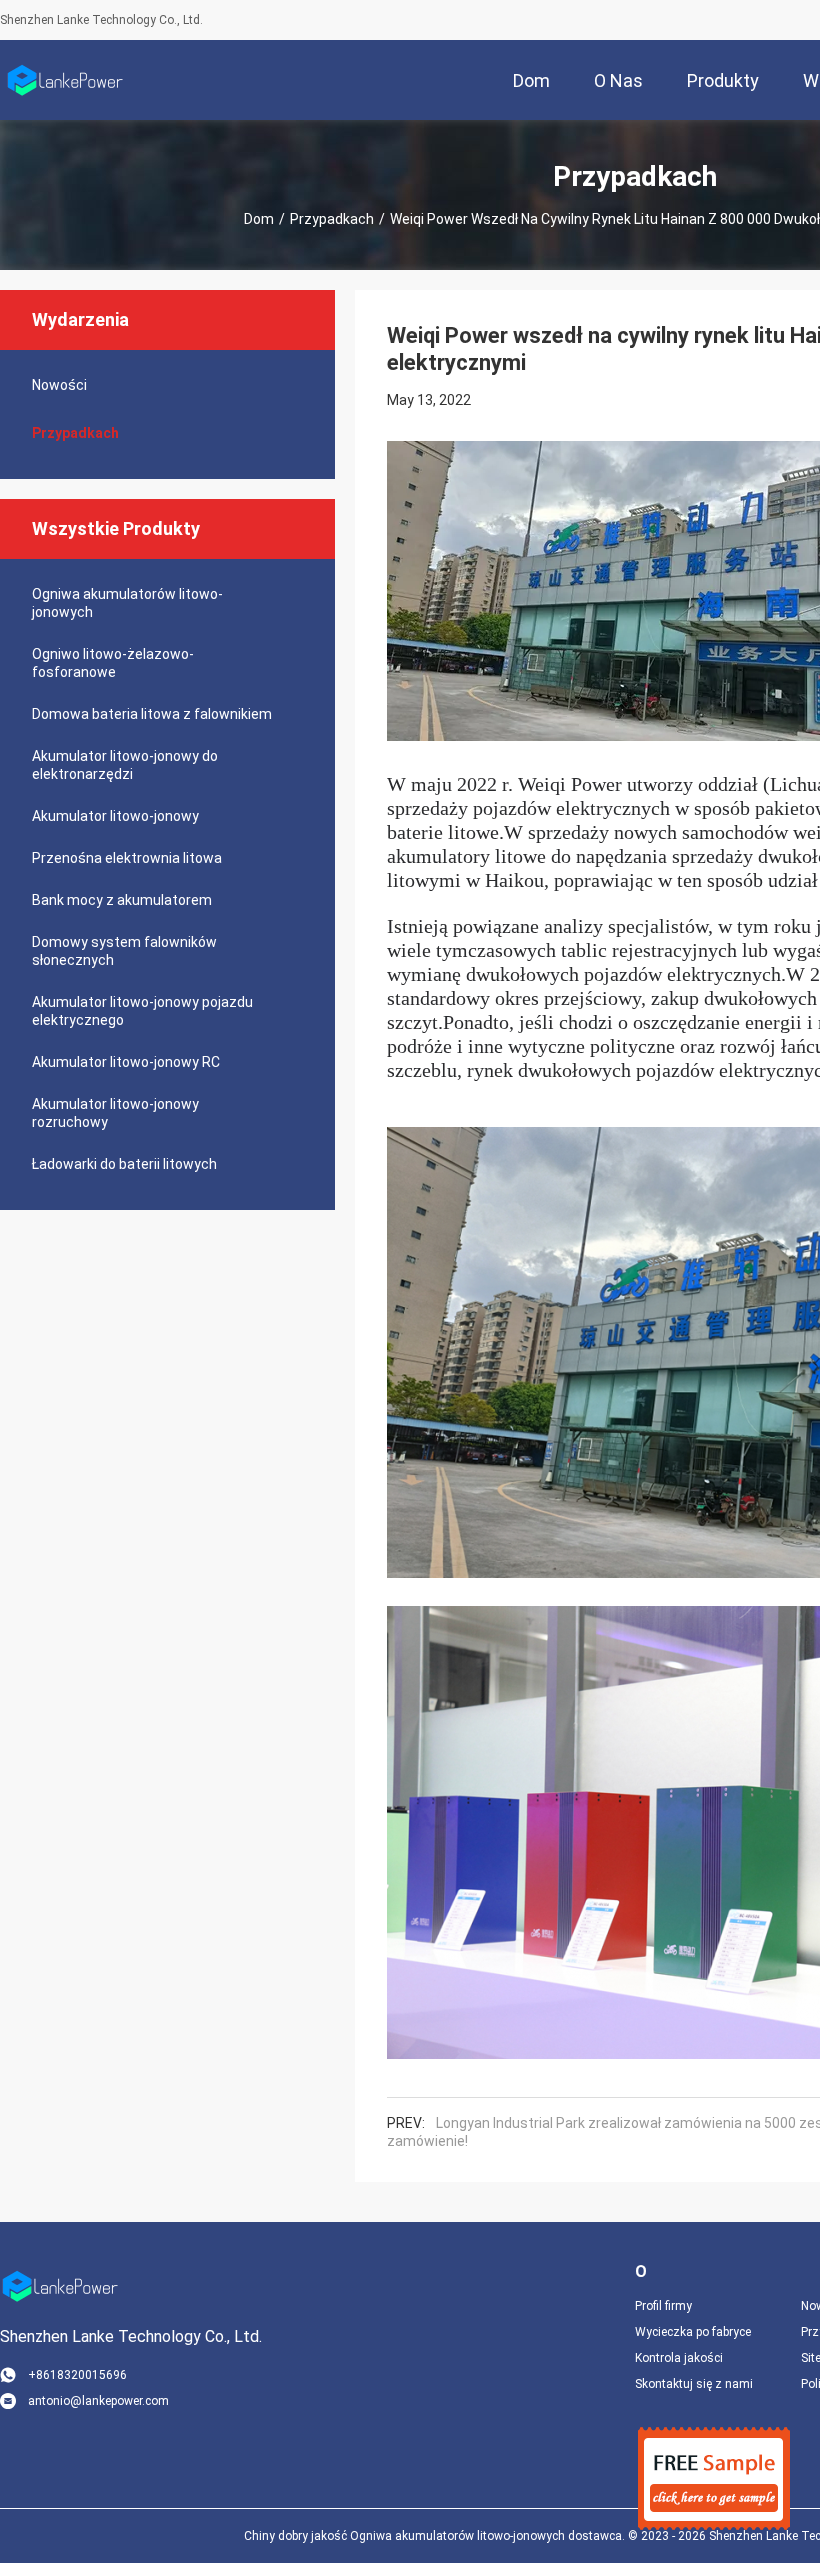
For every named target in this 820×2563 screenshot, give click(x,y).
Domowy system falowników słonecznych (124, 951)
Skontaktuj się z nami (694, 2384)
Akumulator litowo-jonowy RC (126, 1062)
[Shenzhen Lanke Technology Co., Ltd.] (65, 80)
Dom (259, 219)
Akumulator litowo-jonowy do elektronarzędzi (125, 765)
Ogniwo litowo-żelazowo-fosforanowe (113, 663)
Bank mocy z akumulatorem (122, 900)
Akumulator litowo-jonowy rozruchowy (115, 1113)
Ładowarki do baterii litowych (124, 1164)
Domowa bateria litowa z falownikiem (152, 714)
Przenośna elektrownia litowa (127, 858)
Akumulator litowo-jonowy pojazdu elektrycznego (142, 1011)
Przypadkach (332, 219)
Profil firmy (663, 2306)
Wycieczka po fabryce (693, 2332)
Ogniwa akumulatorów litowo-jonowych (127, 603)
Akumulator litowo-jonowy (115, 816)
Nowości (59, 385)
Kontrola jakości (679, 2358)
